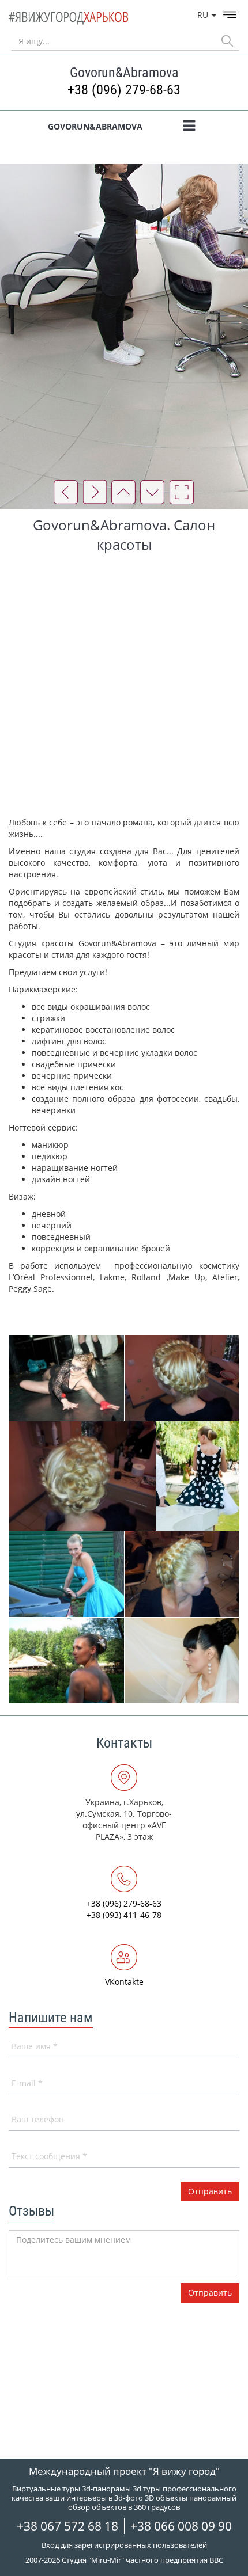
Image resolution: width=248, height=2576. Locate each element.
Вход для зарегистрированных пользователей (124, 2545)
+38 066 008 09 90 (181, 2526)
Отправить (210, 2292)
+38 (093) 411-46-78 (124, 1915)
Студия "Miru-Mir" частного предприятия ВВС (142, 2560)
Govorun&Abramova (95, 126)
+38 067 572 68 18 (67, 2526)
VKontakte (124, 1982)
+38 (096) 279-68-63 (124, 90)
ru (204, 15)
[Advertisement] (124, 687)
